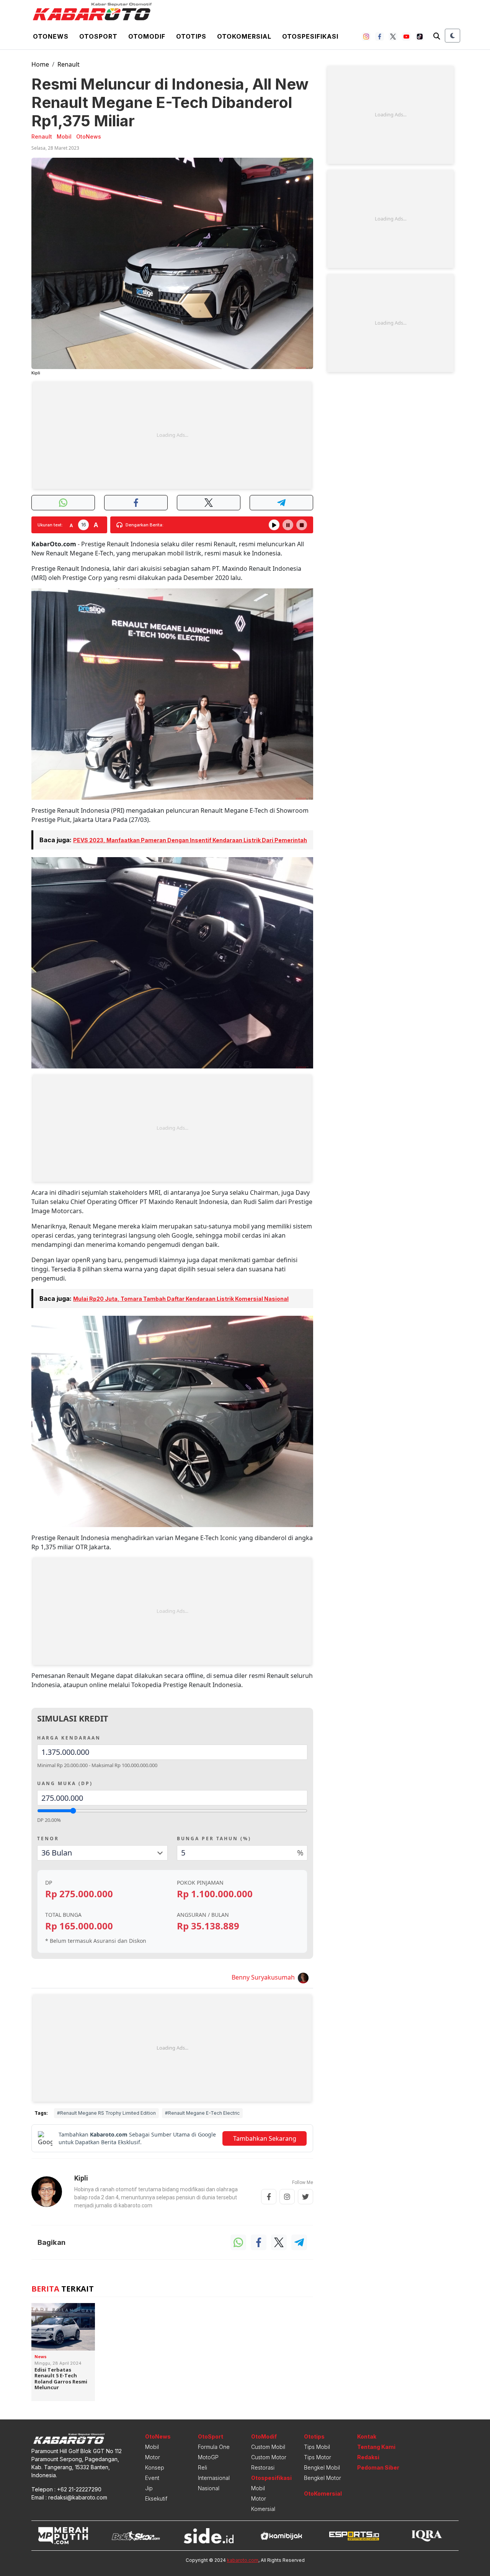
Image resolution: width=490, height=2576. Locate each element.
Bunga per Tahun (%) (214, 1838)
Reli (203, 2467)
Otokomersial (244, 36)
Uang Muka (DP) (65, 1783)
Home (40, 64)
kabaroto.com (243, 2560)
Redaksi (368, 2457)
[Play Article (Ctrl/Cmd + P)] (274, 525)
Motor (153, 2457)
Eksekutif (156, 2498)
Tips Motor (318, 2457)
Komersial (263, 2509)
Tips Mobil (317, 2447)
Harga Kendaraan (69, 1738)
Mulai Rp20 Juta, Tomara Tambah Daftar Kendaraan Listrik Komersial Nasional (181, 1299)
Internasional (214, 2478)
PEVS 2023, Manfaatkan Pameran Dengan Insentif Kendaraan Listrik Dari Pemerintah (190, 840)
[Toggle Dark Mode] (452, 36)
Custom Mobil (268, 2447)
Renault (69, 64)
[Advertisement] (172, 435)
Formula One (214, 2447)
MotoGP (208, 2457)
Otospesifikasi (310, 36)
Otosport (98, 36)
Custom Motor (269, 2457)
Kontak (367, 2436)
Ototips (191, 36)
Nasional (209, 2488)
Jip (149, 2488)
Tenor (48, 1838)
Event (152, 2478)
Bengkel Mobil (322, 2467)
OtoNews (158, 2436)
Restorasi (263, 2467)
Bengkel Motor (323, 2478)
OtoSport (211, 2436)
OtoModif (264, 2436)
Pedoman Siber (378, 2467)
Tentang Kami (376, 2447)
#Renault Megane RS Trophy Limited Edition (106, 2113)
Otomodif (147, 36)
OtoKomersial (323, 2494)
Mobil (152, 2447)
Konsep (155, 2467)
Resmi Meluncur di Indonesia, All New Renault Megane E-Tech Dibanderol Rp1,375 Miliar (170, 102)
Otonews (51, 36)
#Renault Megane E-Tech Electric (202, 2113)
